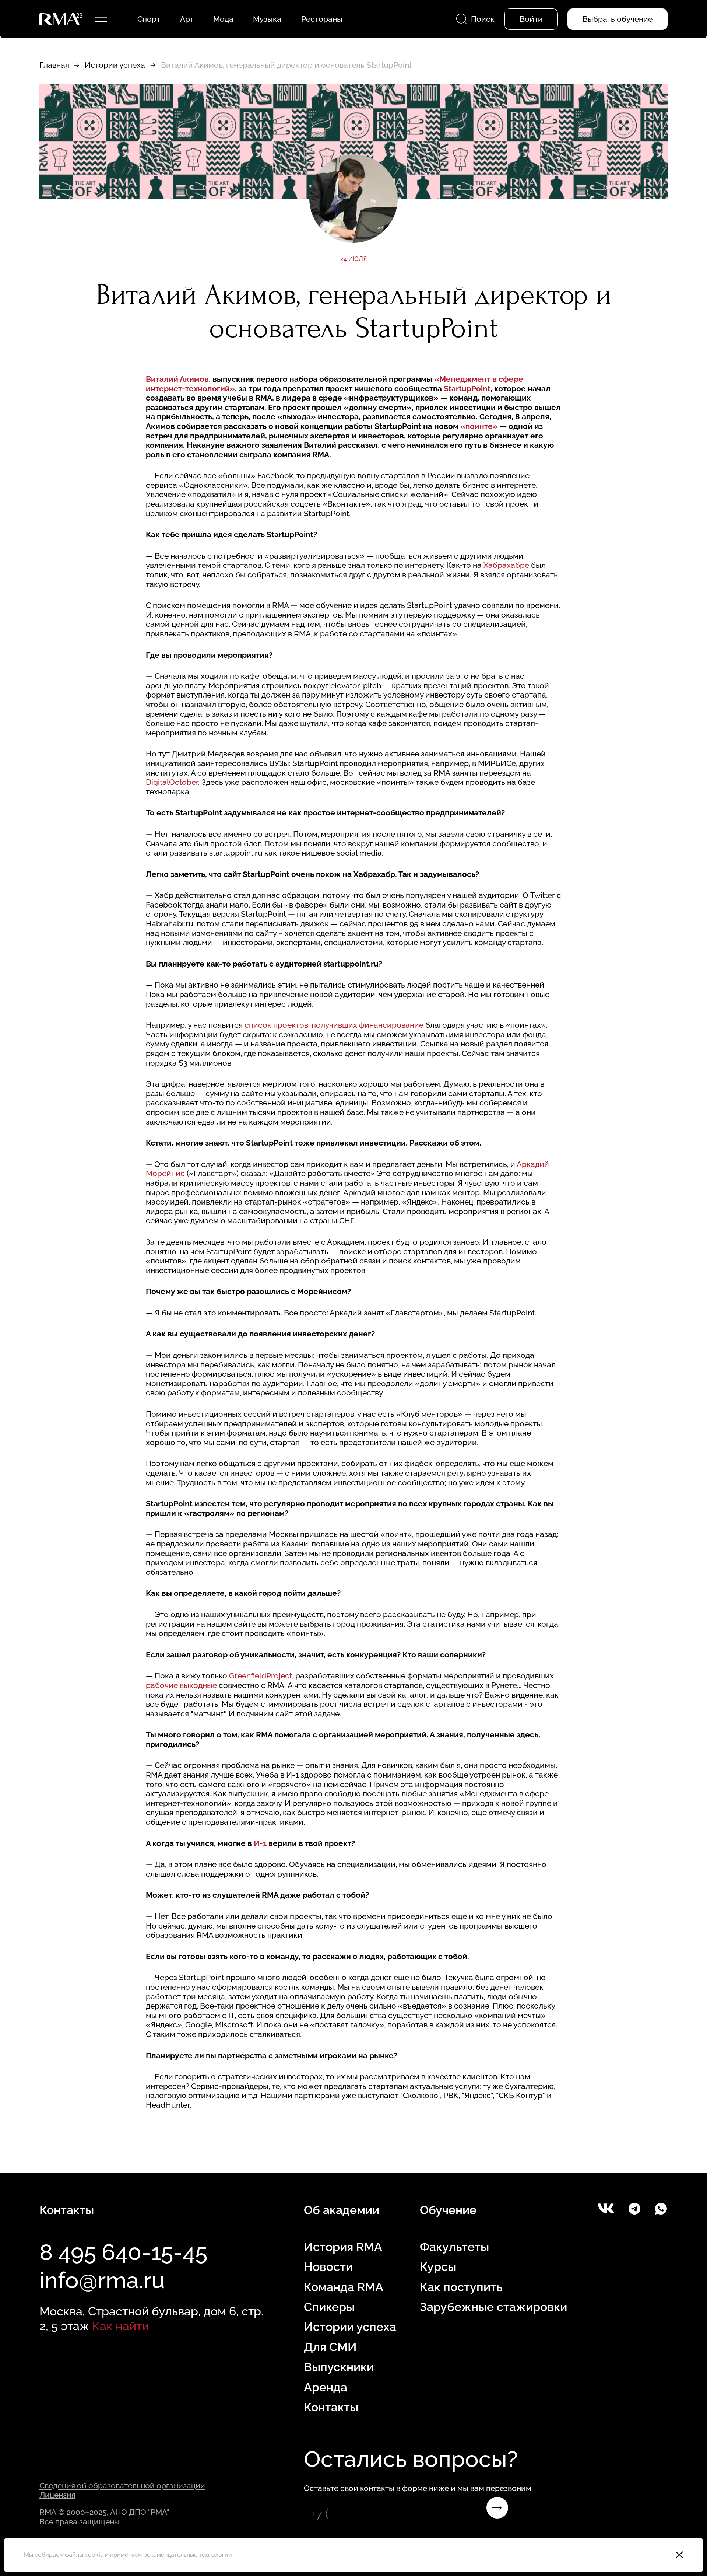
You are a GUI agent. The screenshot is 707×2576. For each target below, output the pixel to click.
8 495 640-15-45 (123, 2252)
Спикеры (329, 2307)
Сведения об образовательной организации (122, 2486)
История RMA (343, 2247)
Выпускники (339, 2367)
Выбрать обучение (618, 19)
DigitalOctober (172, 782)
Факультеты (454, 2247)
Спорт (149, 19)
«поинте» (479, 426)
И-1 (260, 1843)
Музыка (267, 19)
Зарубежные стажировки (493, 2307)
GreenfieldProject (261, 1676)
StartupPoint (467, 389)
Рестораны (322, 19)
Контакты (331, 2407)
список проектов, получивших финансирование (334, 1025)
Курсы (438, 2267)
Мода (223, 19)
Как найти (120, 2326)
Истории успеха (115, 65)
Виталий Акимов (177, 379)
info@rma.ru (102, 2280)
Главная (54, 65)
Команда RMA (344, 2287)
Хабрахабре (506, 565)
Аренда (326, 2387)
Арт (187, 19)
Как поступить (461, 2287)
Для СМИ (330, 2347)
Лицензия (57, 2495)
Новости (328, 2267)
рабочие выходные (181, 1685)
